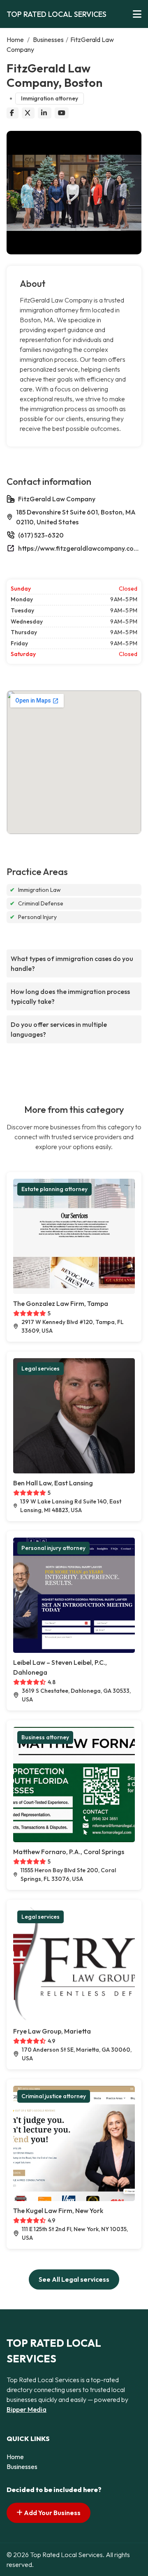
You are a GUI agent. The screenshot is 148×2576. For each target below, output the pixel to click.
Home (15, 40)
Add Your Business (52, 2513)
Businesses (48, 40)
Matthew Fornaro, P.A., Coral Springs (69, 1852)
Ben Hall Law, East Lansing (53, 1483)
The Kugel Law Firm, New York (58, 2211)
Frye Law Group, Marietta (52, 2031)
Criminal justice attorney (54, 2096)
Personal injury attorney (53, 1548)
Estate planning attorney (54, 1189)
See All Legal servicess (74, 2279)
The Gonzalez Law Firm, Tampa (61, 1303)
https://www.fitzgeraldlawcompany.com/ (80, 548)
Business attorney (45, 1737)
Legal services (40, 1368)
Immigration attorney (50, 98)
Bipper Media (27, 2409)
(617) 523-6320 (41, 535)
